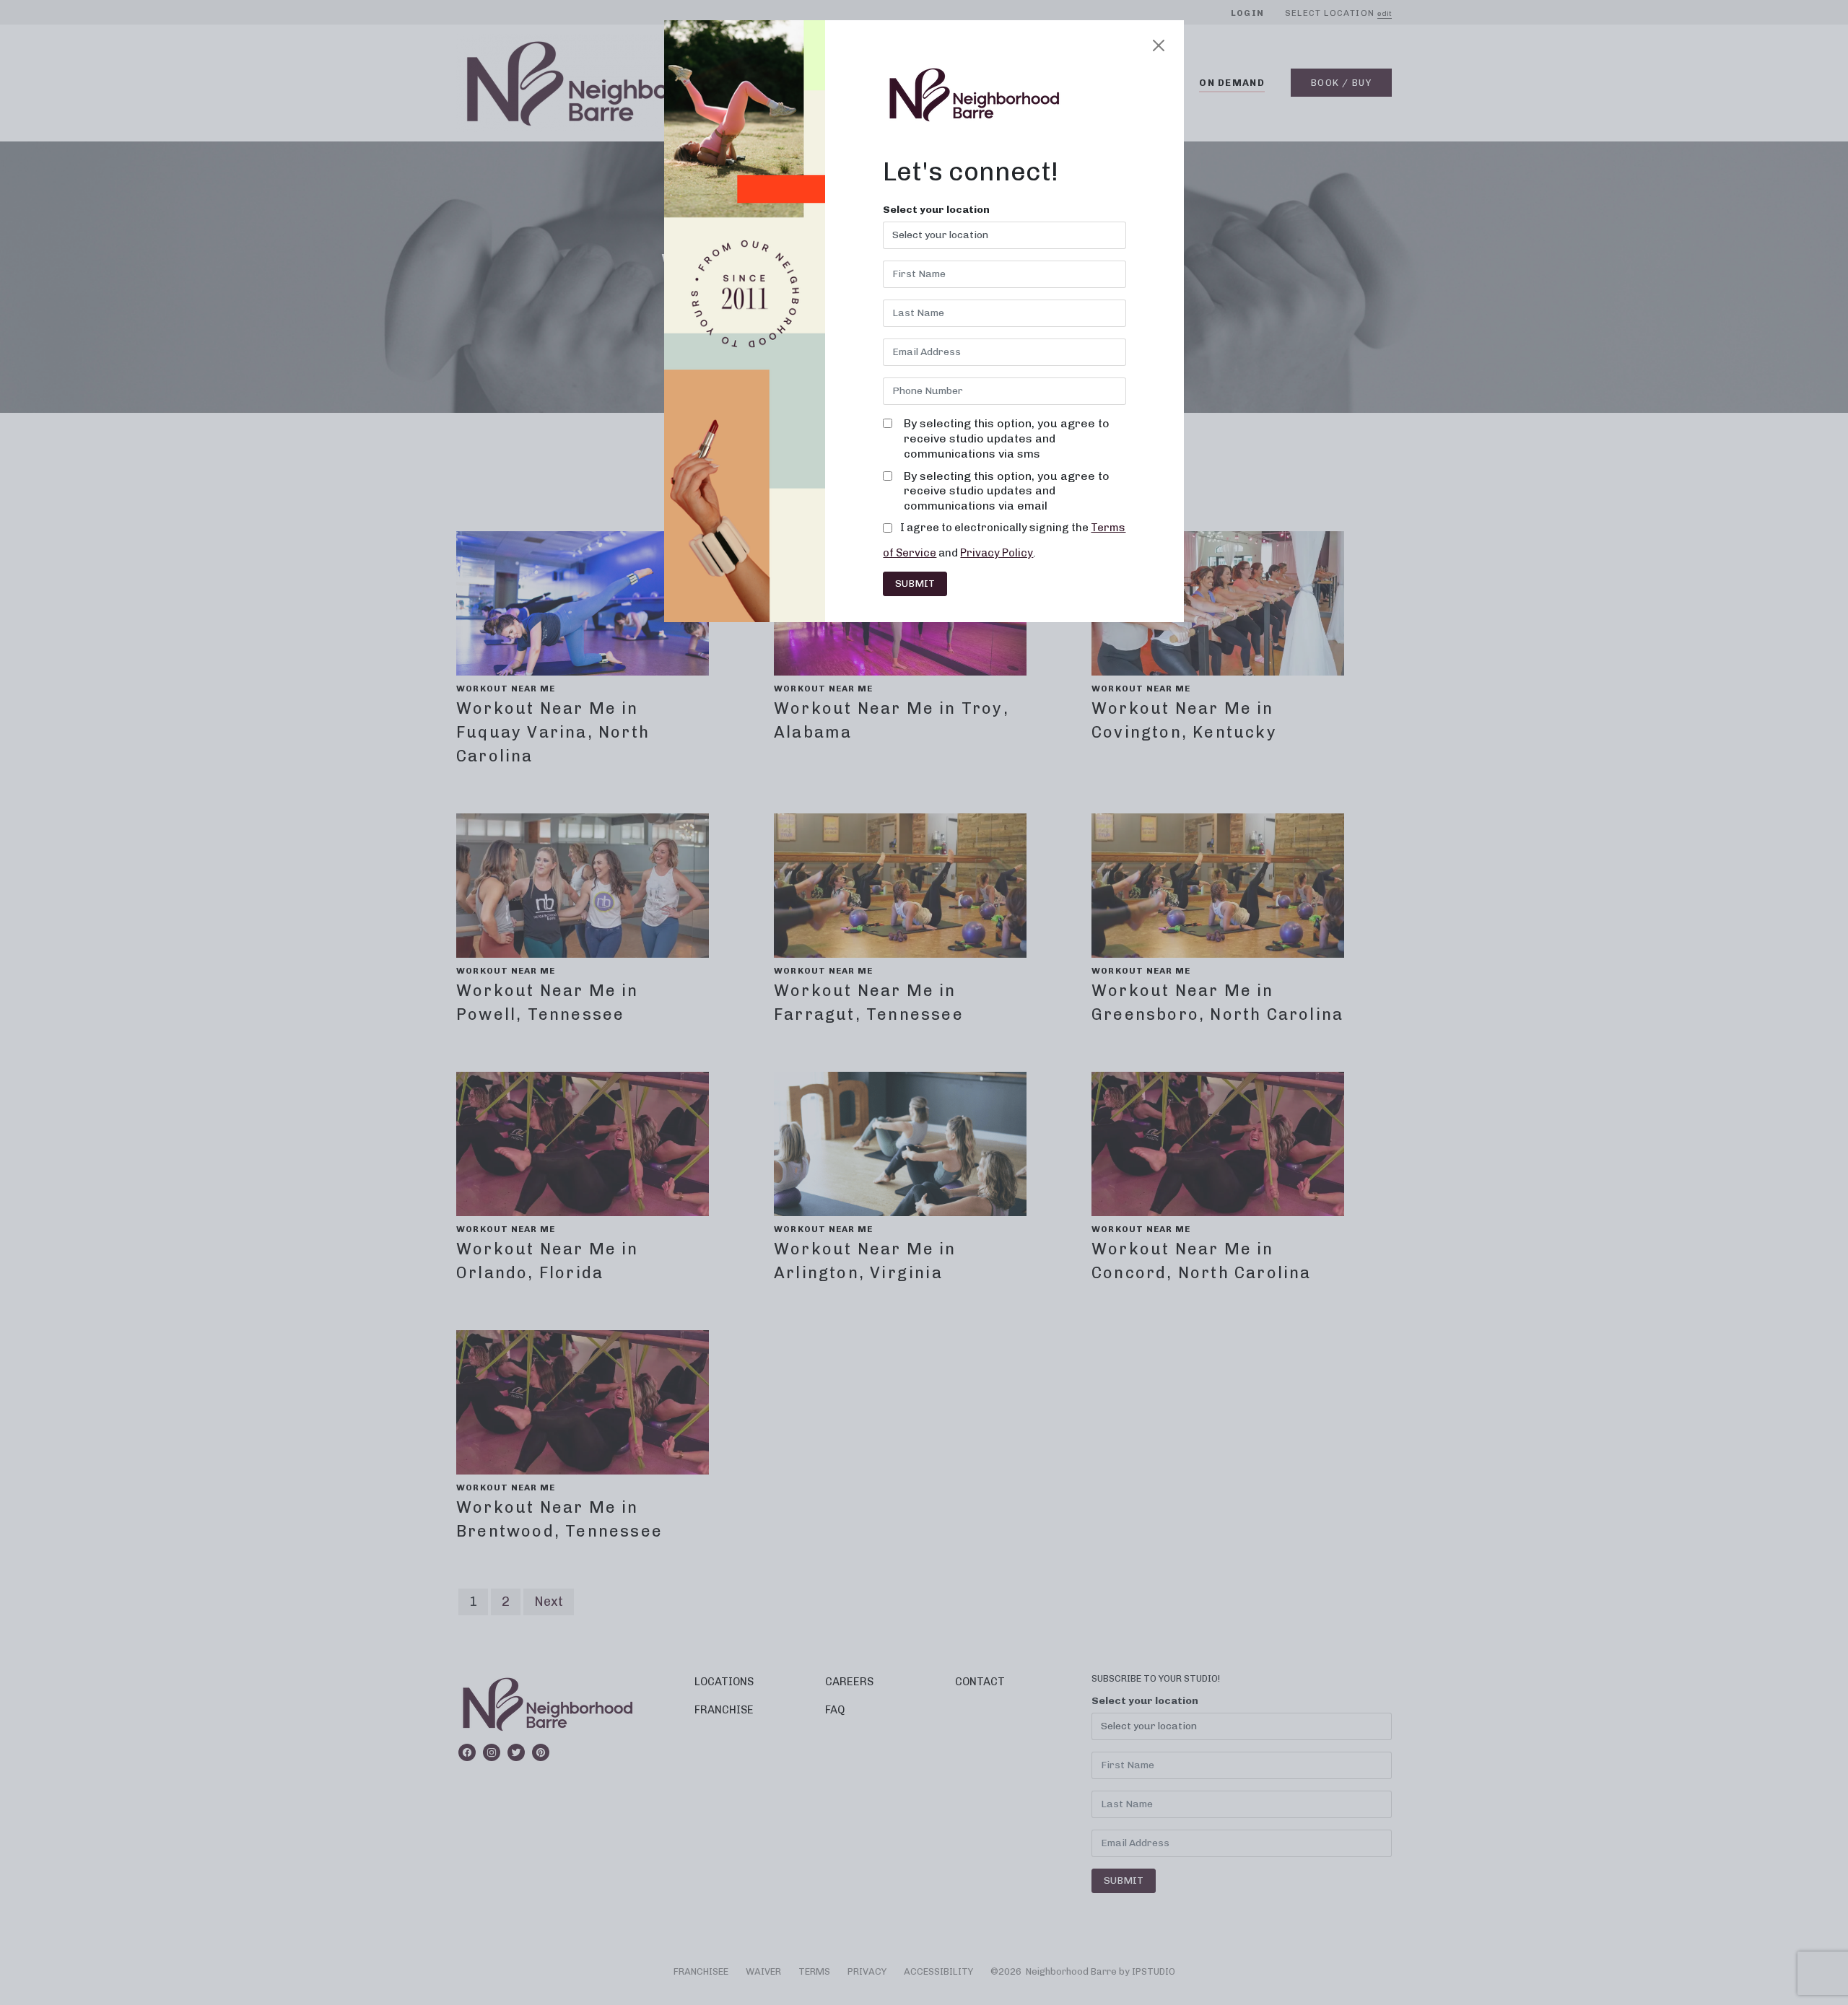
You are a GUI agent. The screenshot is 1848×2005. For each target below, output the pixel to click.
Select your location (936, 210)
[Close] (1159, 45)
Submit (915, 584)
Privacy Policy (997, 553)
